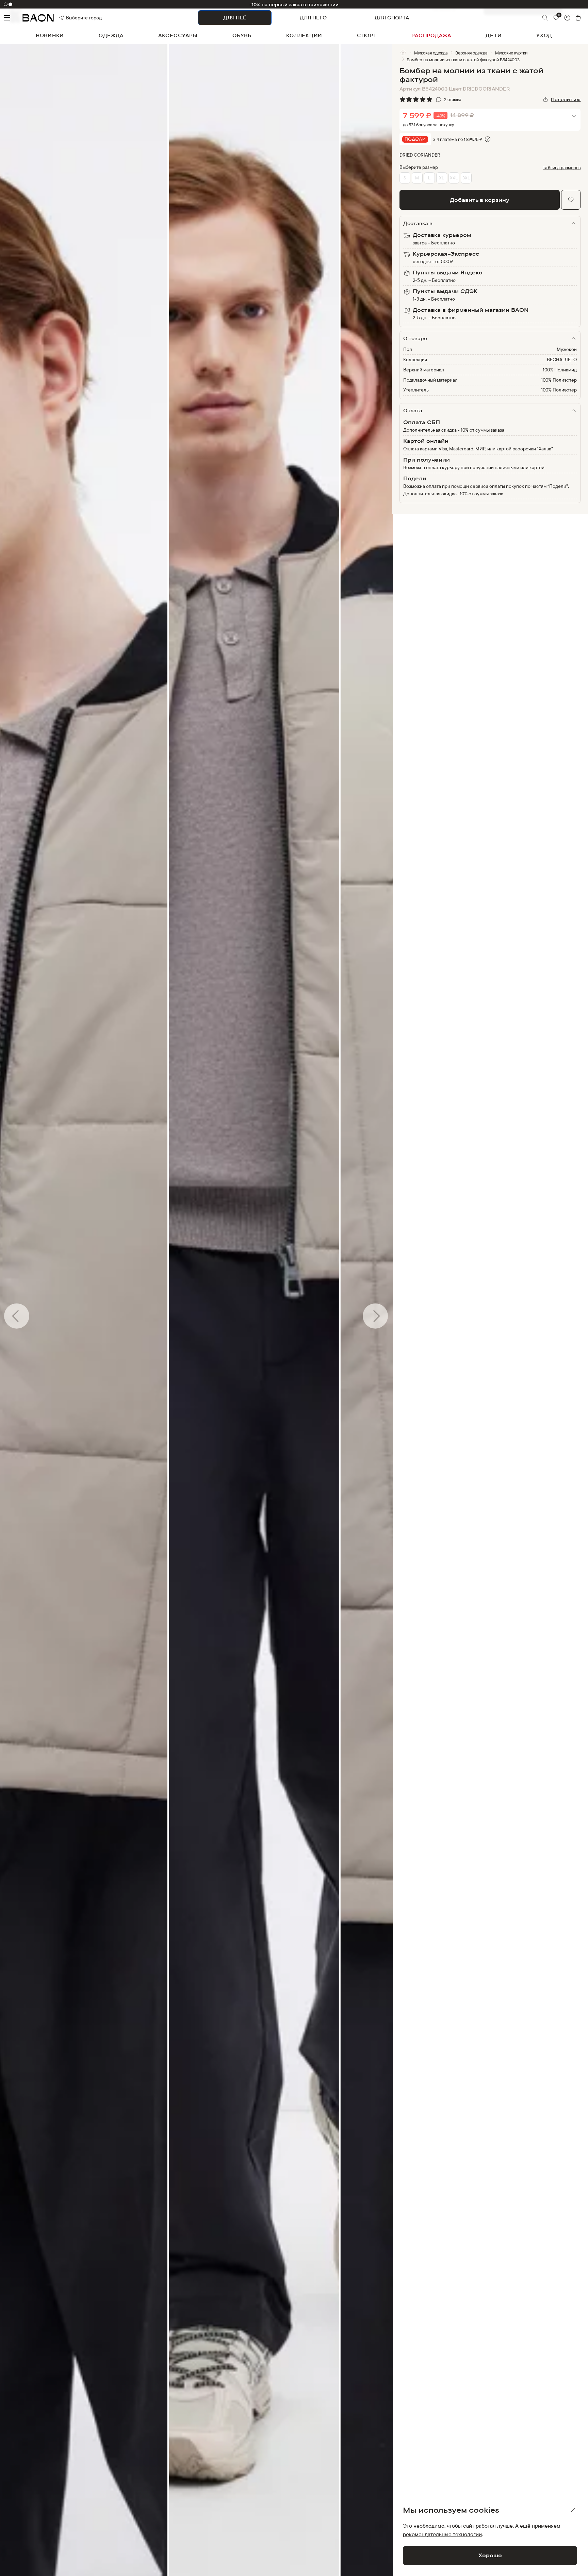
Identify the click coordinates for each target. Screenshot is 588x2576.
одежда (111, 35)
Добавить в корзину (480, 200)
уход (544, 35)
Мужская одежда (431, 53)
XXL (454, 178)
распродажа (431, 35)
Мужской (567, 349)
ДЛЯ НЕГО (313, 18)
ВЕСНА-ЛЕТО (562, 359)
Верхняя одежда (471, 53)
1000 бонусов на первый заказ (294, 4)
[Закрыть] (573, 2510)
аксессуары (178, 35)
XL (442, 178)
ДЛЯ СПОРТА (392, 18)
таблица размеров (562, 167)
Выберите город (74, 18)
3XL (466, 178)
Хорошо (490, 2555)
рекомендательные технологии (442, 2534)
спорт (367, 35)
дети (494, 35)
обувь (242, 35)
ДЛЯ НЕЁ (235, 18)
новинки (50, 35)
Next (397, 1316)
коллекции (304, 35)
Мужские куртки (511, 53)
